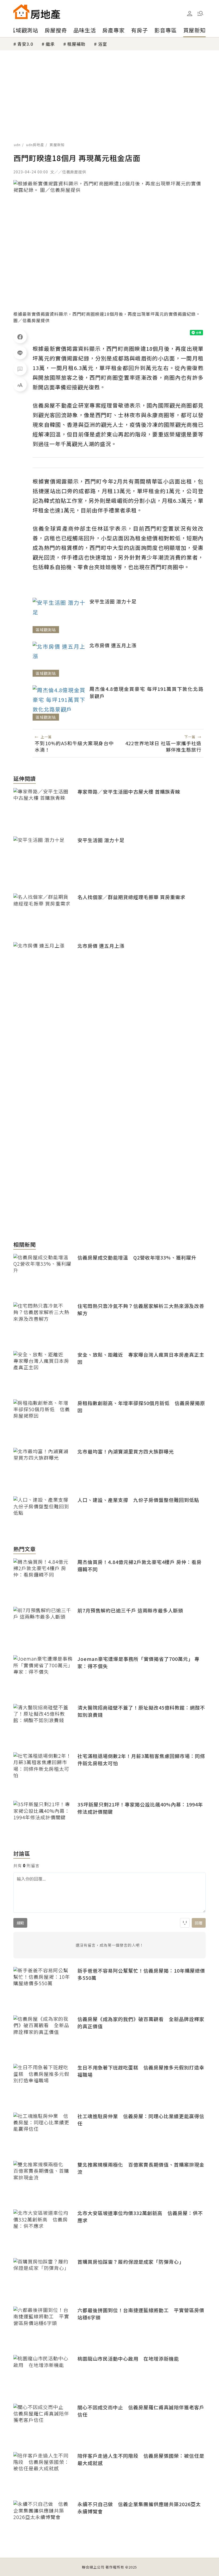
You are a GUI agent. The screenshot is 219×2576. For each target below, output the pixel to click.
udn (17, 145)
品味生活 (85, 30)
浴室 (103, 44)
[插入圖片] (185, 1923)
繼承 (50, 44)
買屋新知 (194, 30)
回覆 (199, 1923)
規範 (20, 1923)
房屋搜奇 (56, 30)
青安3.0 (25, 44)
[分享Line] (20, 353)
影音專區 (166, 30)
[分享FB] (20, 337)
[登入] (190, 14)
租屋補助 (76, 44)
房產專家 (114, 30)
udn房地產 (35, 145)
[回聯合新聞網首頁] (21, 12)
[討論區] (20, 369)
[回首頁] (37, 12)
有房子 (140, 30)
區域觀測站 (24, 30)
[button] (200, 13)
